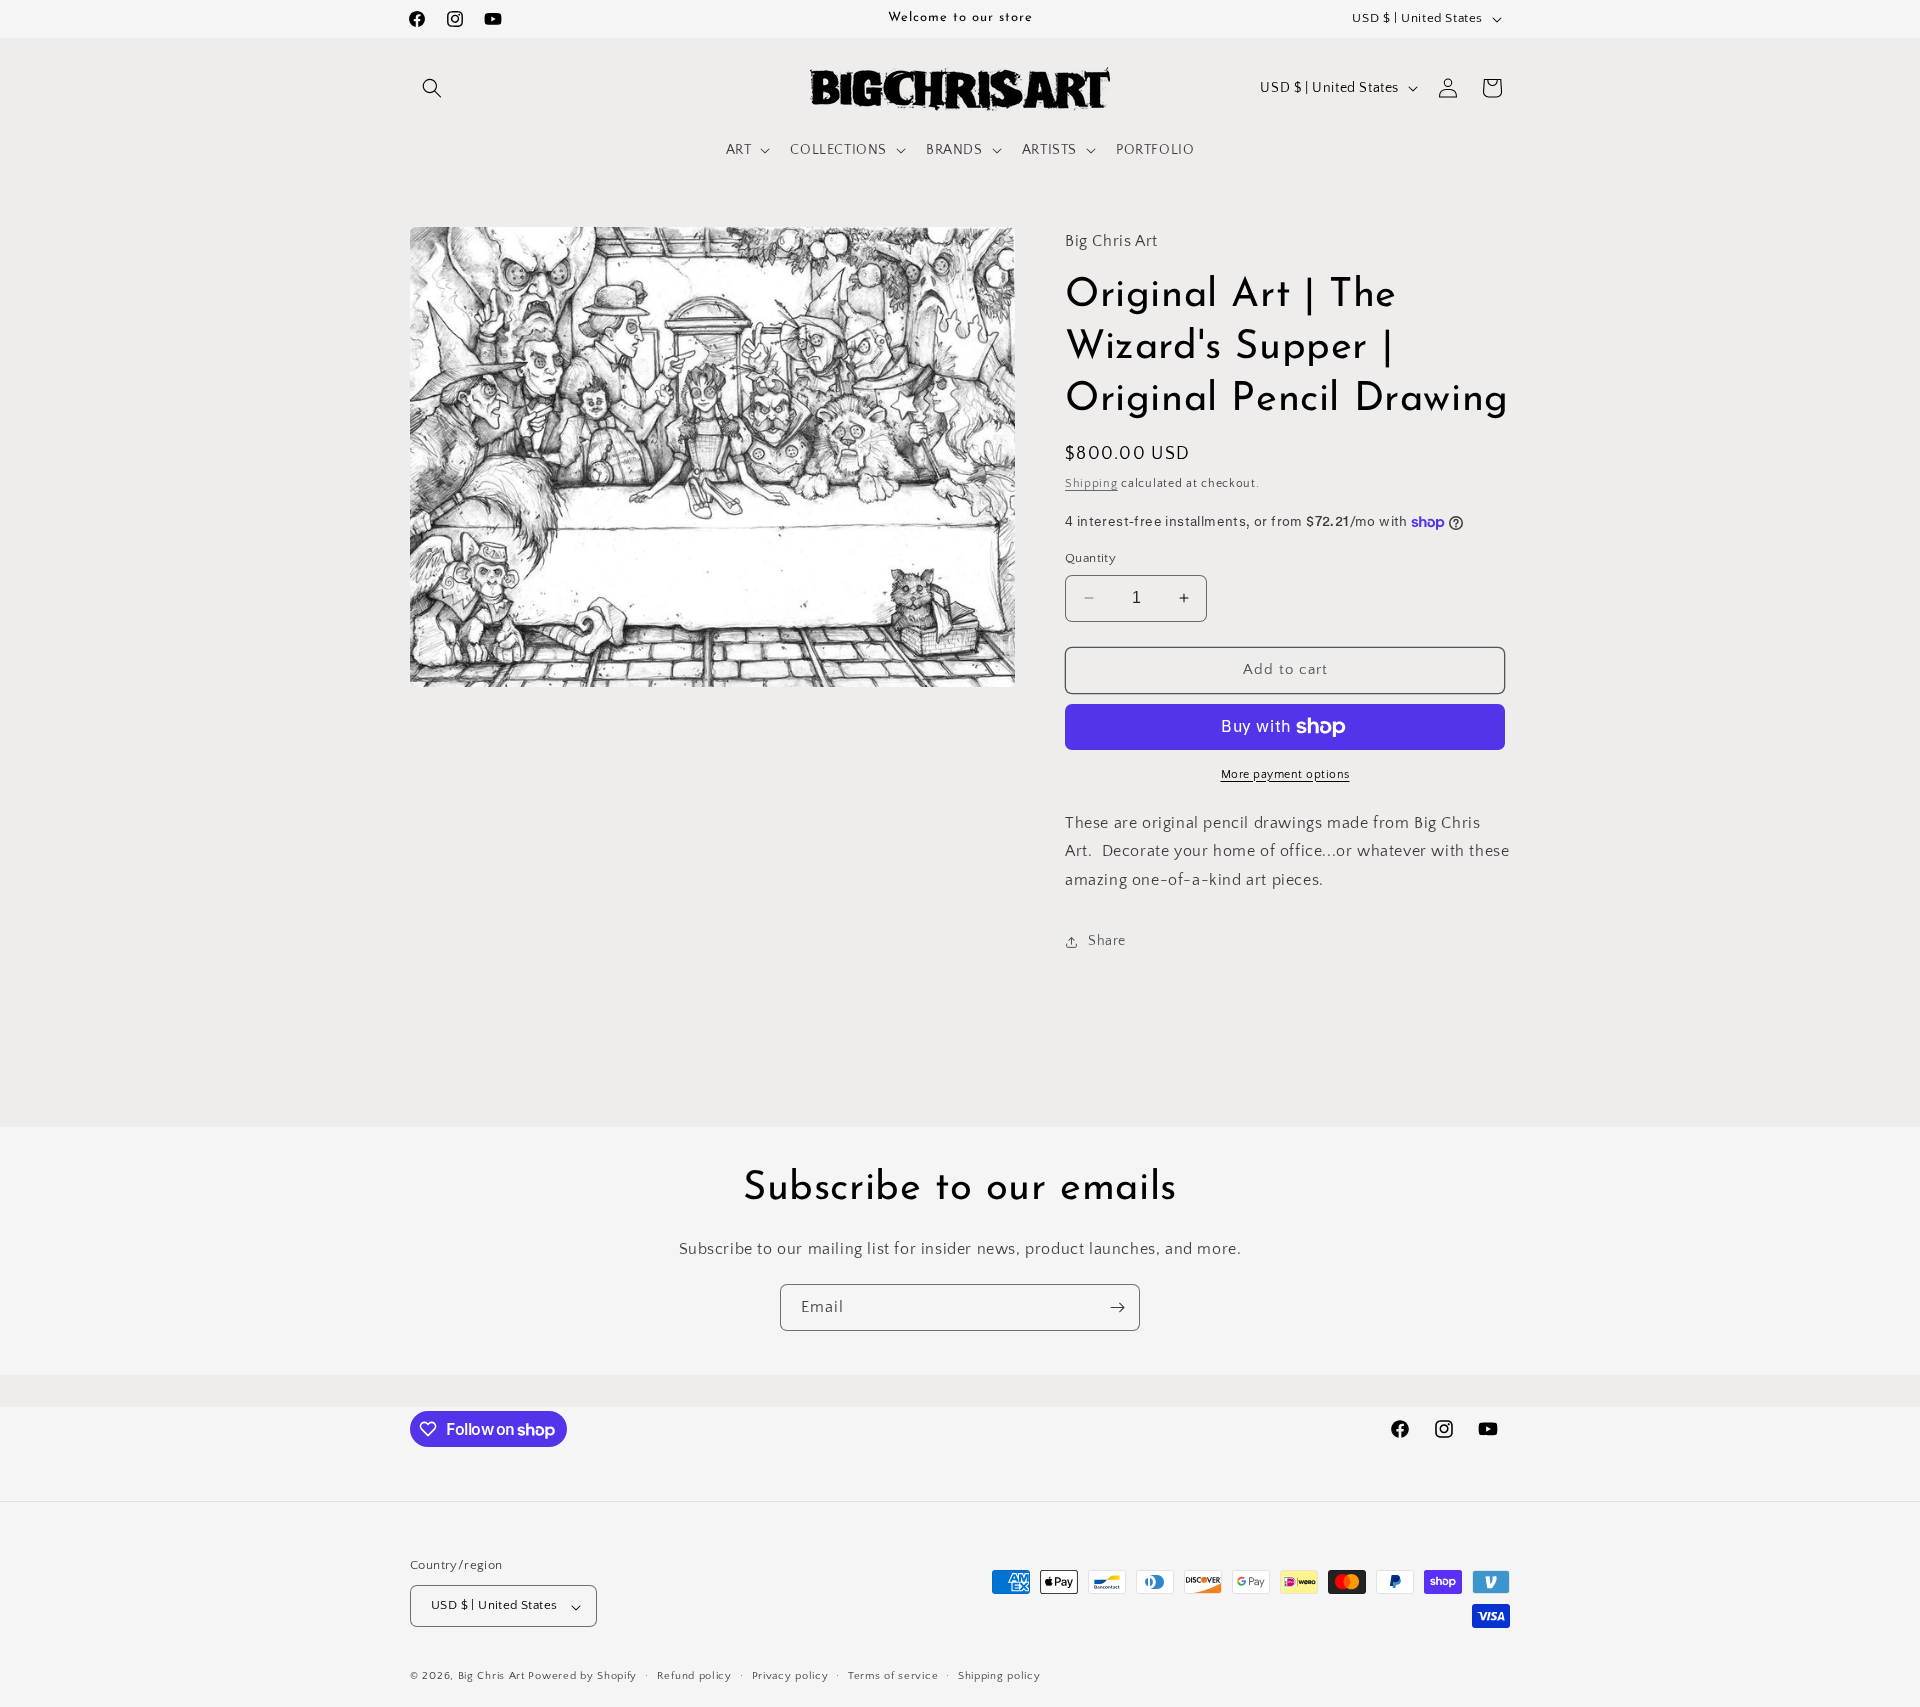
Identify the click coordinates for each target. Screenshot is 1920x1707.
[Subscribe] (1117, 1307)
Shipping (1091, 483)
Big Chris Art (491, 1677)
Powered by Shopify (582, 1677)
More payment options (1285, 774)
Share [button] (1107, 941)
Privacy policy (790, 1676)
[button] (432, 88)
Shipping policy (999, 1676)
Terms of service (893, 1676)
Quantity (1090, 558)
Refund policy (694, 1676)
